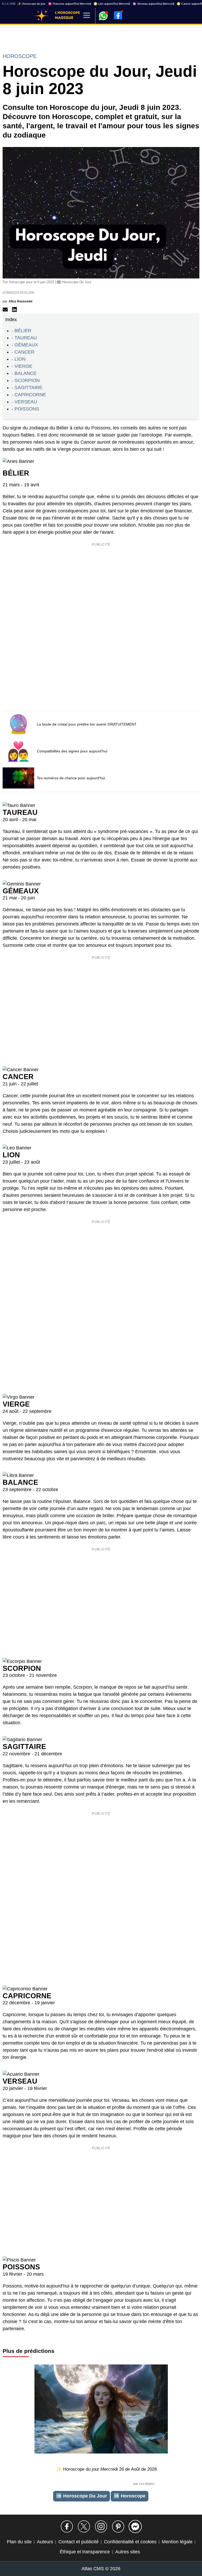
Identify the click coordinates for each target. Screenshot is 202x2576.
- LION (19, 359)
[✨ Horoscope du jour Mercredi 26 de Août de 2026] (101, 2410)
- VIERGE (22, 366)
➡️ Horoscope (130, 2496)
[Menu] (87, 16)
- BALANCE (24, 373)
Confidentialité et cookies (130, 2542)
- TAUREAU (24, 338)
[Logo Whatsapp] (103, 13)
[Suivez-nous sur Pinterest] (118, 2526)
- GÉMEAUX (25, 345)
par (17, 301)
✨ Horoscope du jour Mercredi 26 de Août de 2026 (106, 2469)
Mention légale (177, 2542)
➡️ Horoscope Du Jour (82, 2496)
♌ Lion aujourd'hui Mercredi (112, 4)
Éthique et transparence (85, 2552)
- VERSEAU (24, 402)
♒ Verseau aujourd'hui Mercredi (153, 4)
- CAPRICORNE (29, 395)
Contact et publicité (79, 2542)
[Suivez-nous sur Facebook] (67, 2526)
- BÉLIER (21, 331)
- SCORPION (26, 380)
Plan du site (19, 2542)
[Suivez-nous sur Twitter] (84, 2526)
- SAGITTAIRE (27, 388)
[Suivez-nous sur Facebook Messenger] (135, 2526)
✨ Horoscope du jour (31, 4)
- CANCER (23, 352)
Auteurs (45, 2542)
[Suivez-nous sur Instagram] (101, 2526)
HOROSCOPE (20, 56)
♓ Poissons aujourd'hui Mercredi (70, 4)
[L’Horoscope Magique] (42, 16)
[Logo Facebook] (118, 15)
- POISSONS (25, 409)
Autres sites (128, 2552)
